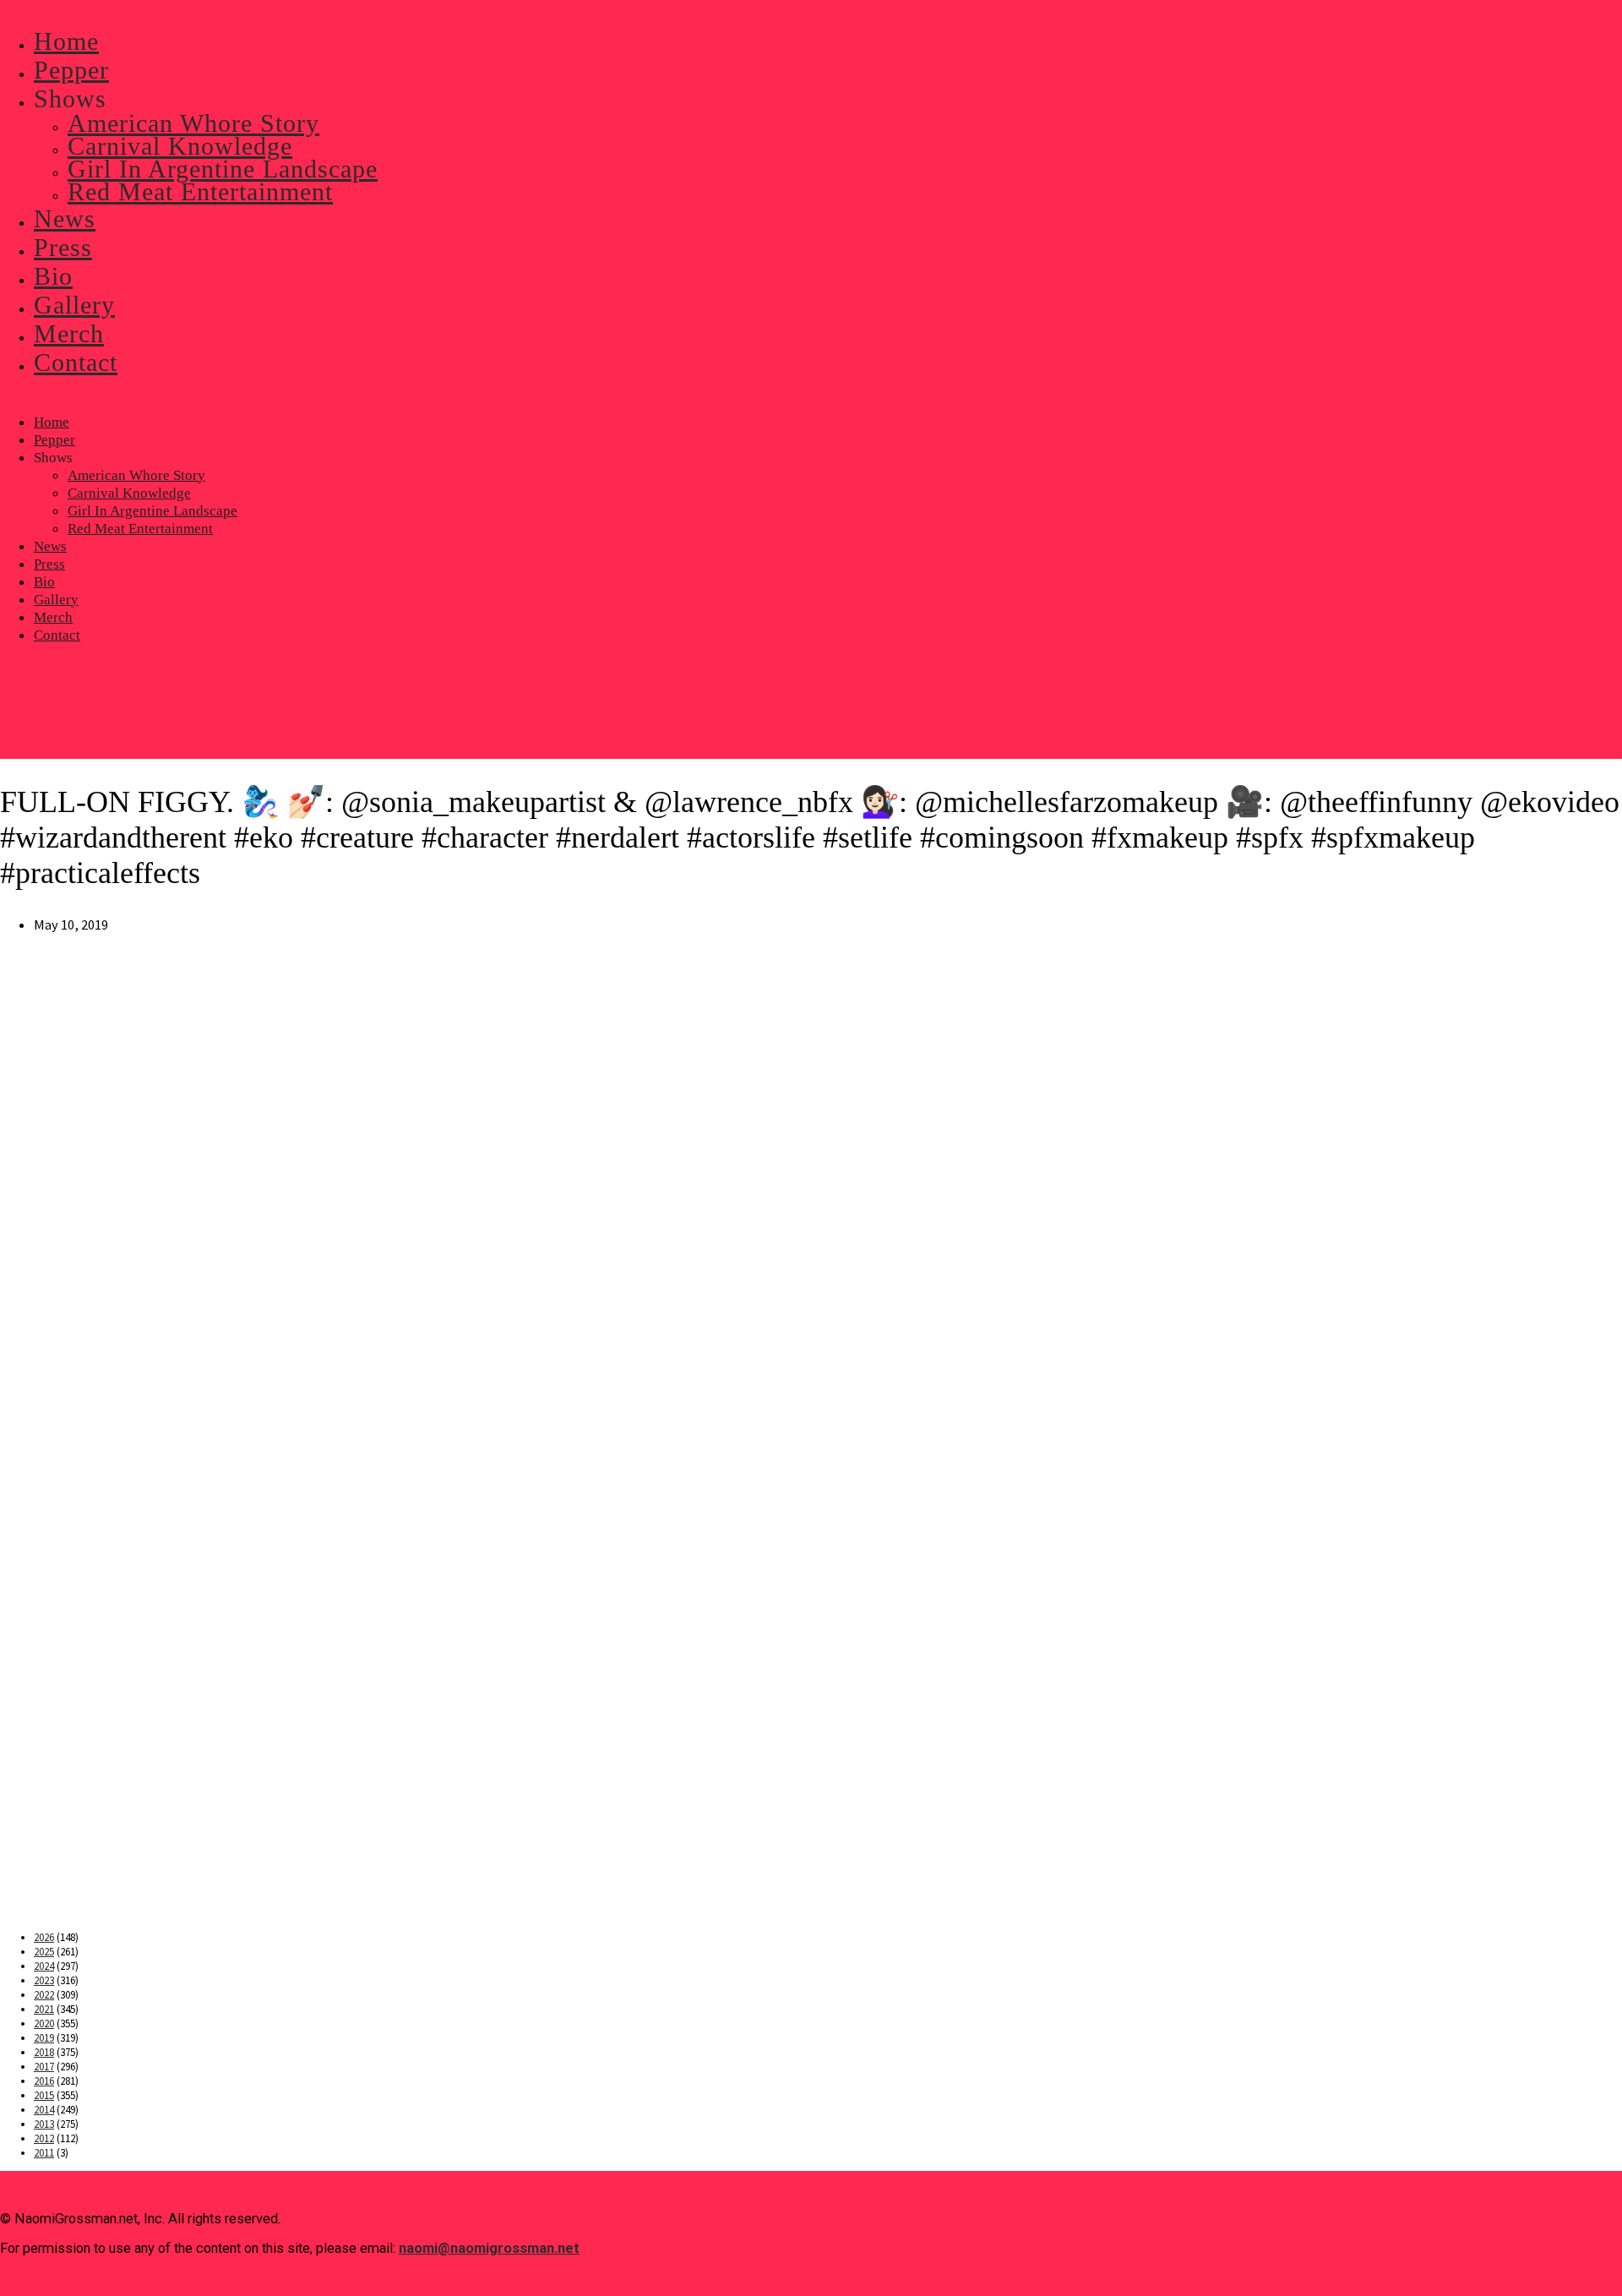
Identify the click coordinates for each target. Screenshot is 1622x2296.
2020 (44, 2023)
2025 (44, 1952)
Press (49, 564)
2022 (44, 1995)
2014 (44, 2110)
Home (52, 422)
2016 (44, 2081)
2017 (44, 2067)
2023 (44, 1980)
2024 (44, 1966)
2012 (44, 2138)
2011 (44, 2153)
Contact (57, 635)
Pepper (54, 440)
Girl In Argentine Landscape (152, 511)
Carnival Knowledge (129, 493)
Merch (53, 617)
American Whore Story (136, 475)
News (50, 546)
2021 (44, 2009)
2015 (44, 2095)
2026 (44, 1937)
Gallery (56, 600)
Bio (44, 582)
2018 (44, 2052)
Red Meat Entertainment (140, 529)
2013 (44, 2124)
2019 (44, 2038)
